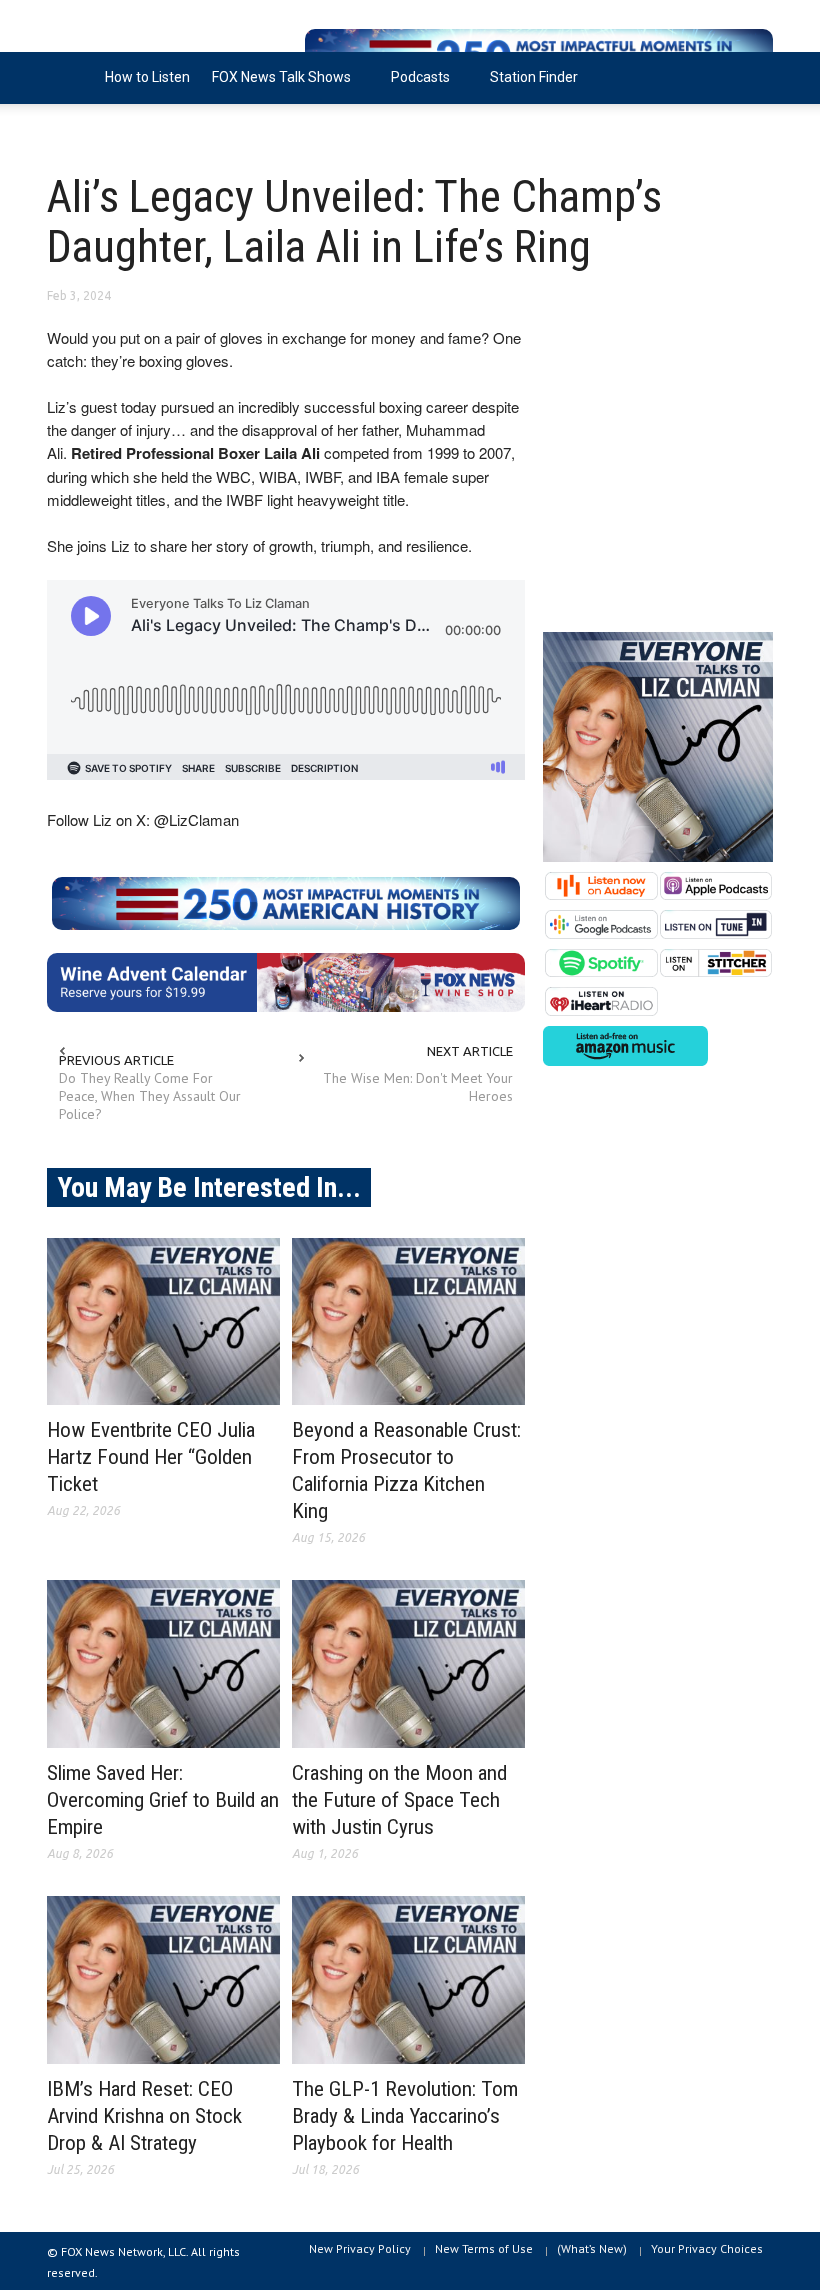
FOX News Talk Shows (276, 86)
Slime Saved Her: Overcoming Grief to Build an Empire (163, 1800)
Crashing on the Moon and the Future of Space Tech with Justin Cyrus (399, 1800)
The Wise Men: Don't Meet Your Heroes (418, 1087)
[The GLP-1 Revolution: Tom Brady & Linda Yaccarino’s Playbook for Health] (408, 1980)
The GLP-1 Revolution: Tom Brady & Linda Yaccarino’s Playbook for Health (405, 2116)
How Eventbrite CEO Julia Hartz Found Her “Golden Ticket (151, 1457)
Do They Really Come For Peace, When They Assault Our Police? (150, 1096)
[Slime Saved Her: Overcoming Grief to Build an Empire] (163, 1664)
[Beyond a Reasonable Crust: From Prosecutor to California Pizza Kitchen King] (408, 1322)
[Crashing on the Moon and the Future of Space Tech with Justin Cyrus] (408, 1664)
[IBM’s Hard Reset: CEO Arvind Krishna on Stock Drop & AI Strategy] (163, 1980)
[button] (753, 76)
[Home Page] (70, 78)
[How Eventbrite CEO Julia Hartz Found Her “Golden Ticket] (163, 1322)
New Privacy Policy (360, 2248)
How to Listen (147, 77)
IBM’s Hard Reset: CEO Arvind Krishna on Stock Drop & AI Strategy (144, 2116)
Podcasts (415, 86)
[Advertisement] (658, 468)
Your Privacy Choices (707, 2248)
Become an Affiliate (120, 129)
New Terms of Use (484, 2248)
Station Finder (534, 77)
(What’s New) (592, 2248)
